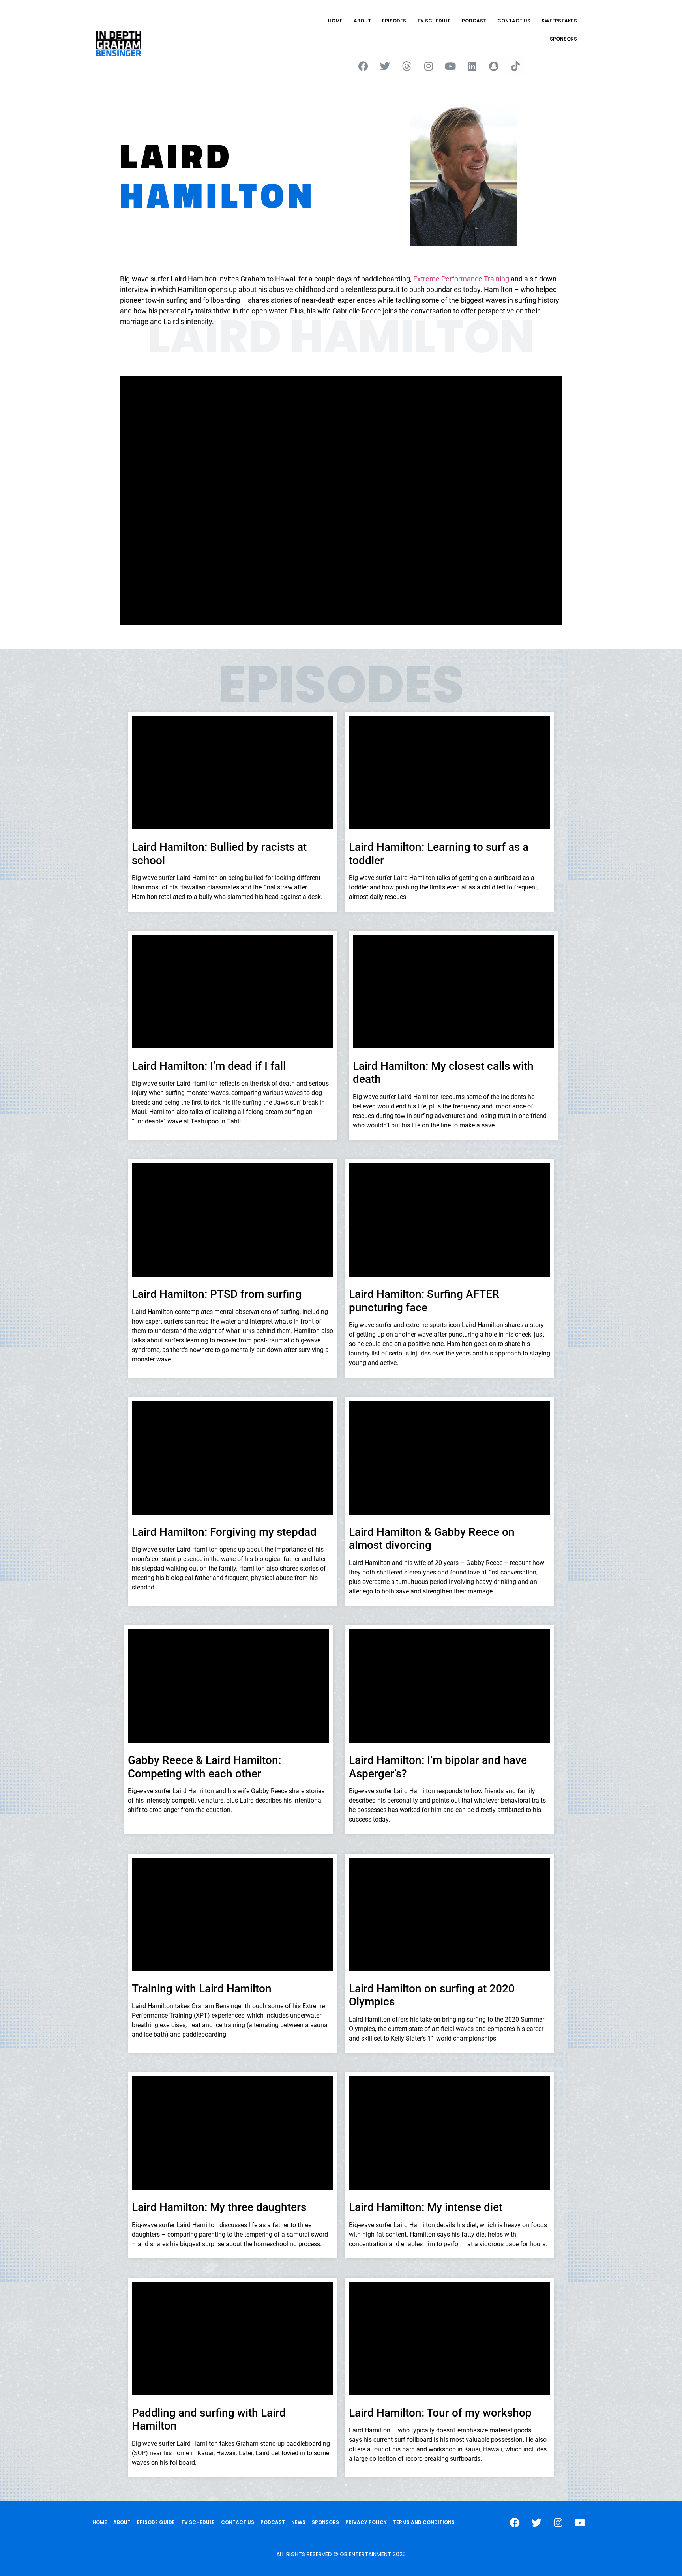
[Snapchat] (494, 66)
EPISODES (394, 21)
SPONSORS (563, 39)
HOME (335, 21)
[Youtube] (450, 66)
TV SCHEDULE (434, 21)
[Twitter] (385, 66)
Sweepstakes (559, 21)
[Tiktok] (515, 66)
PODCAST (474, 21)
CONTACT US (514, 21)
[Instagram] (429, 66)
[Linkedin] (472, 66)
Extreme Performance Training (461, 279)
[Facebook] (363, 66)
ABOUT (362, 21)
